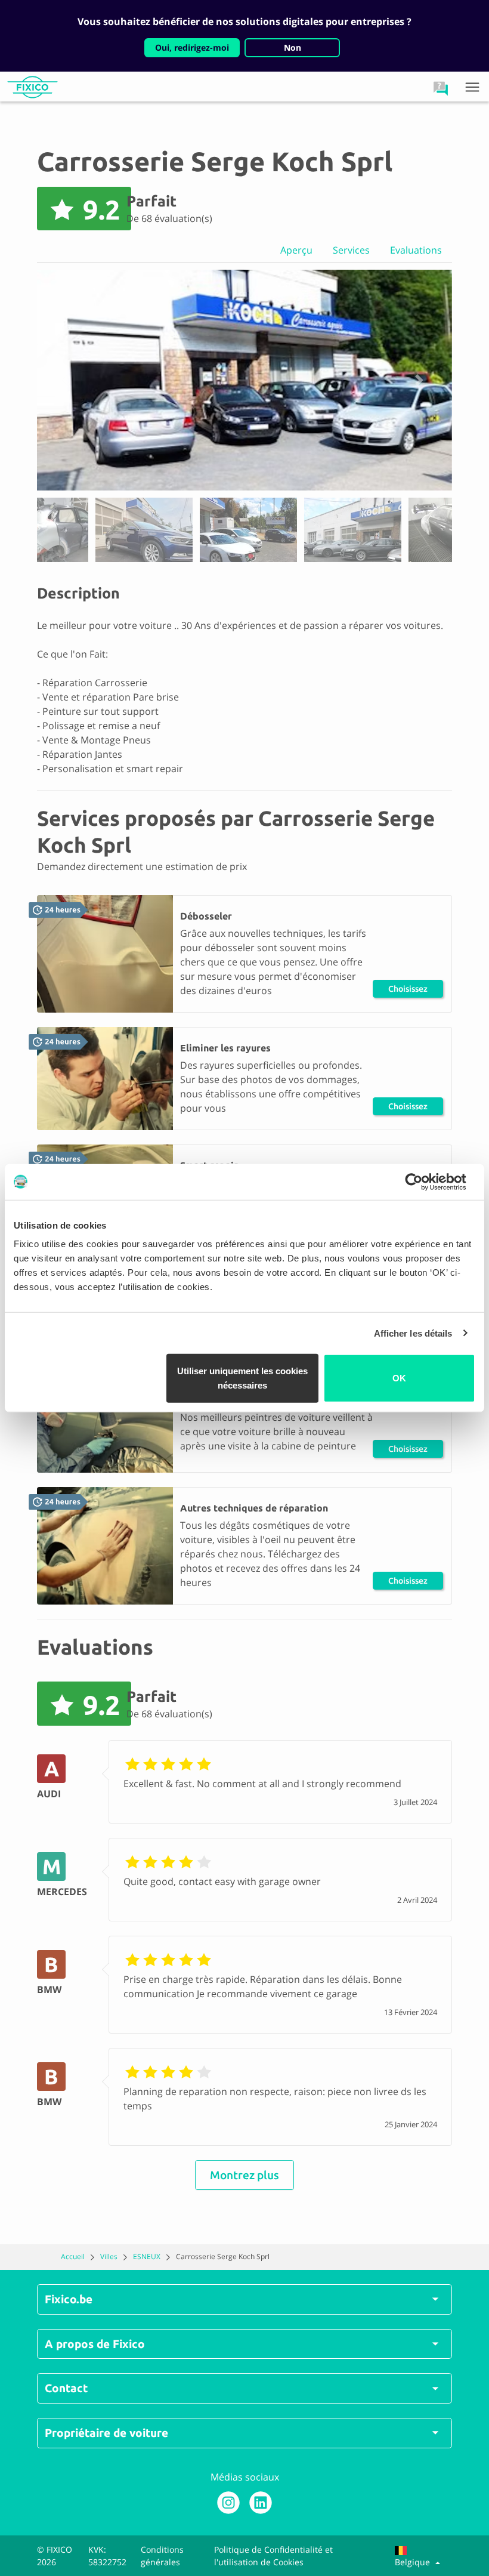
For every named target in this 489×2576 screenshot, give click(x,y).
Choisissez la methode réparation (408, 991)
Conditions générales (162, 2556)
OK (399, 1378)
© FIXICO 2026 (55, 2556)
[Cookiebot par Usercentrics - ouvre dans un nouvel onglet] (423, 1181)
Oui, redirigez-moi (192, 47)
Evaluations (416, 250)
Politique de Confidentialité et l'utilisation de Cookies (273, 2556)
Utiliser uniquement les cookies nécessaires (242, 1378)
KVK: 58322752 (107, 2556)
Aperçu (296, 250)
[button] (441, 88)
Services (351, 250)
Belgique (414, 2562)
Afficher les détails (413, 1333)
